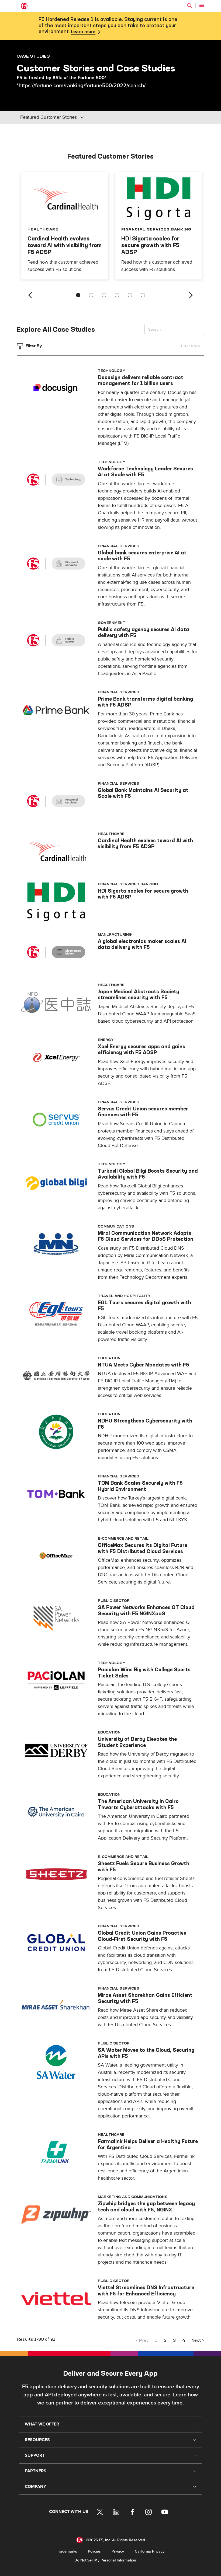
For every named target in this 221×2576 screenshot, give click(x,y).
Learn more (83, 32)
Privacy (118, 2551)
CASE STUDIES (33, 56)
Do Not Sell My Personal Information (105, 2560)
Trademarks (67, 2551)
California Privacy (150, 2551)
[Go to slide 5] (130, 295)
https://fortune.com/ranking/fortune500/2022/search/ (82, 86)
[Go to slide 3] (104, 295)
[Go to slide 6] (143, 295)
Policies (94, 2551)
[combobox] (57, 117)
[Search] (189, 5)
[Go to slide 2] (91, 295)
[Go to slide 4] (117, 295)
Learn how (185, 2395)
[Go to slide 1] (78, 295)
